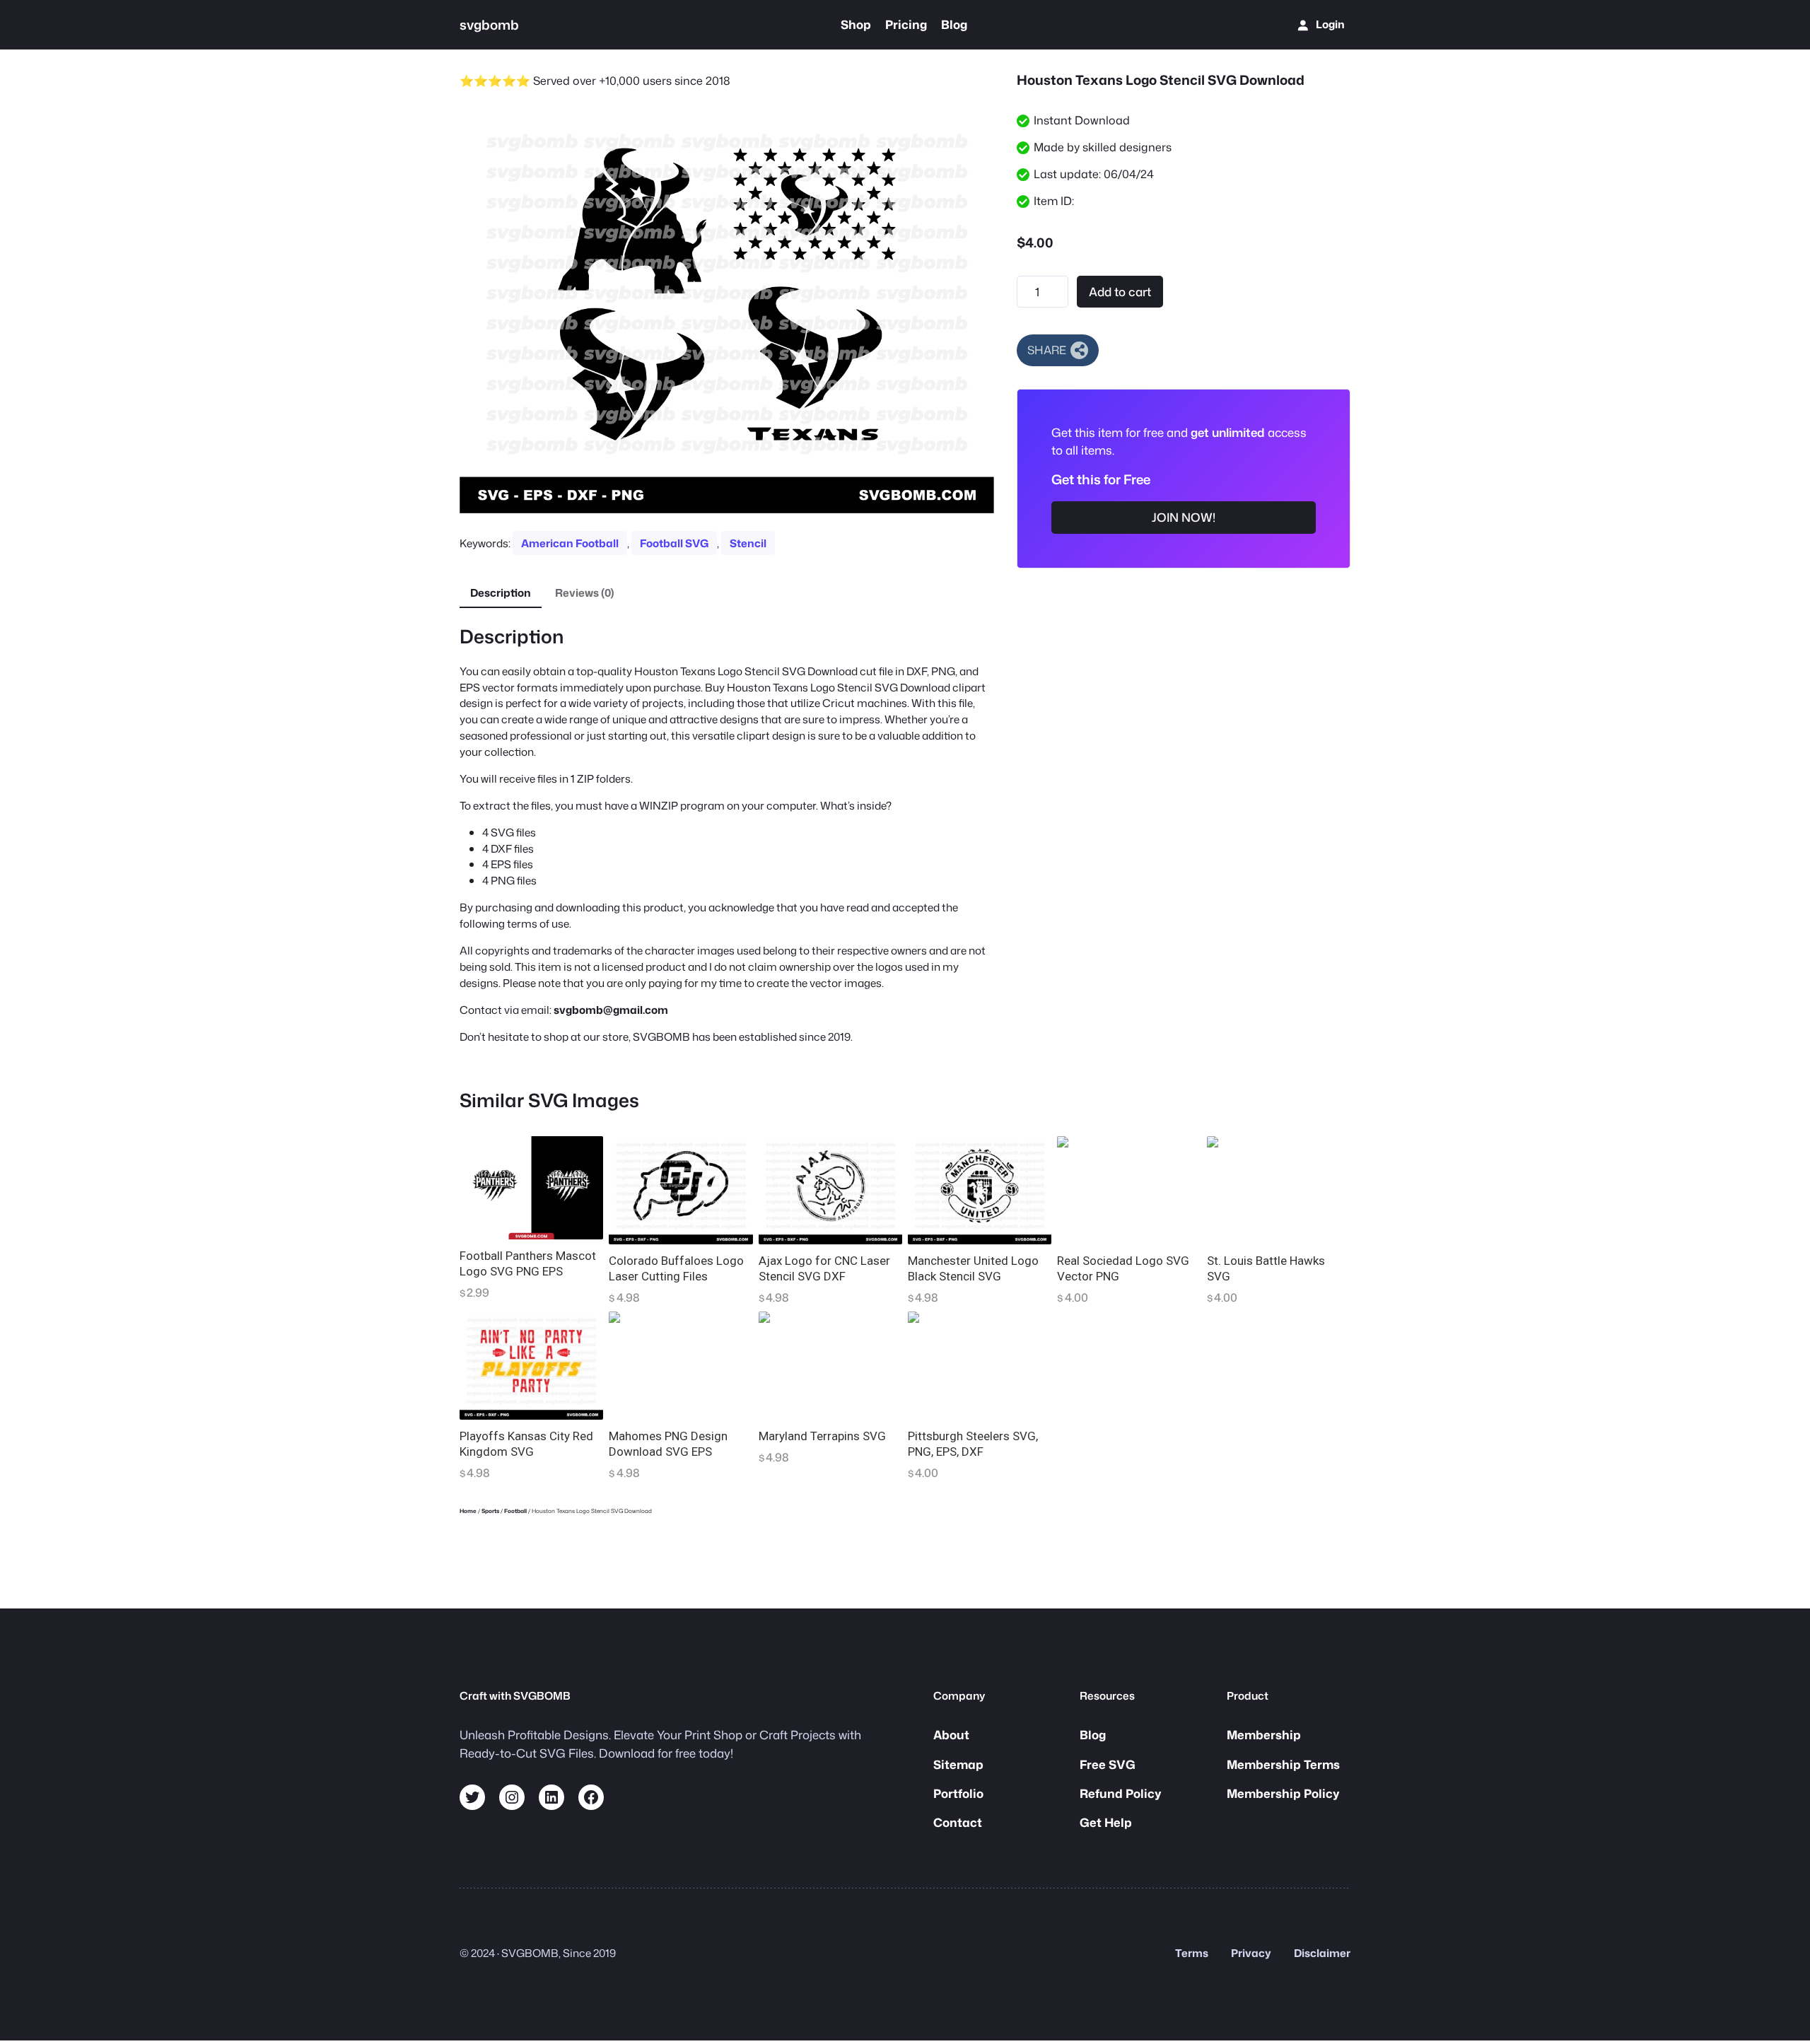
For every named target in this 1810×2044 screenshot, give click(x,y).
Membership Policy (1283, 1793)
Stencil (748, 543)
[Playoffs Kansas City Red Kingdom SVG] (531, 1366)
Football (515, 1511)
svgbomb (489, 25)
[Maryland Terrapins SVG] (830, 1366)
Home (468, 1511)
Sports (490, 1511)
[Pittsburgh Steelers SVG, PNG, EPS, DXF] (980, 1366)
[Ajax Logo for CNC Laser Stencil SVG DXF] (830, 1190)
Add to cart (1120, 292)
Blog (1093, 1735)
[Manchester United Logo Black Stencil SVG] (980, 1190)
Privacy (1251, 1953)
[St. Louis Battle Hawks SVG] (1279, 1190)
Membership (1264, 1735)
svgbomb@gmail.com (611, 1010)
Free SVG (1108, 1764)
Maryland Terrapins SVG (822, 1436)
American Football (570, 543)
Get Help (1106, 1822)
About (951, 1735)
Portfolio (958, 1793)
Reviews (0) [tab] (585, 592)
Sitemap (958, 1764)
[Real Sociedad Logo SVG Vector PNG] (1129, 1190)
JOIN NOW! (1184, 517)
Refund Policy (1121, 1793)
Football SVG (674, 543)
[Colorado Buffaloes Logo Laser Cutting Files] (681, 1190)
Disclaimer (1322, 1953)
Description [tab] (501, 592)
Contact (958, 1822)
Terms (1192, 1953)
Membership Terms (1283, 1764)
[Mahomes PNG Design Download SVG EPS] (681, 1366)
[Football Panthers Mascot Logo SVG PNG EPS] (531, 1187)
